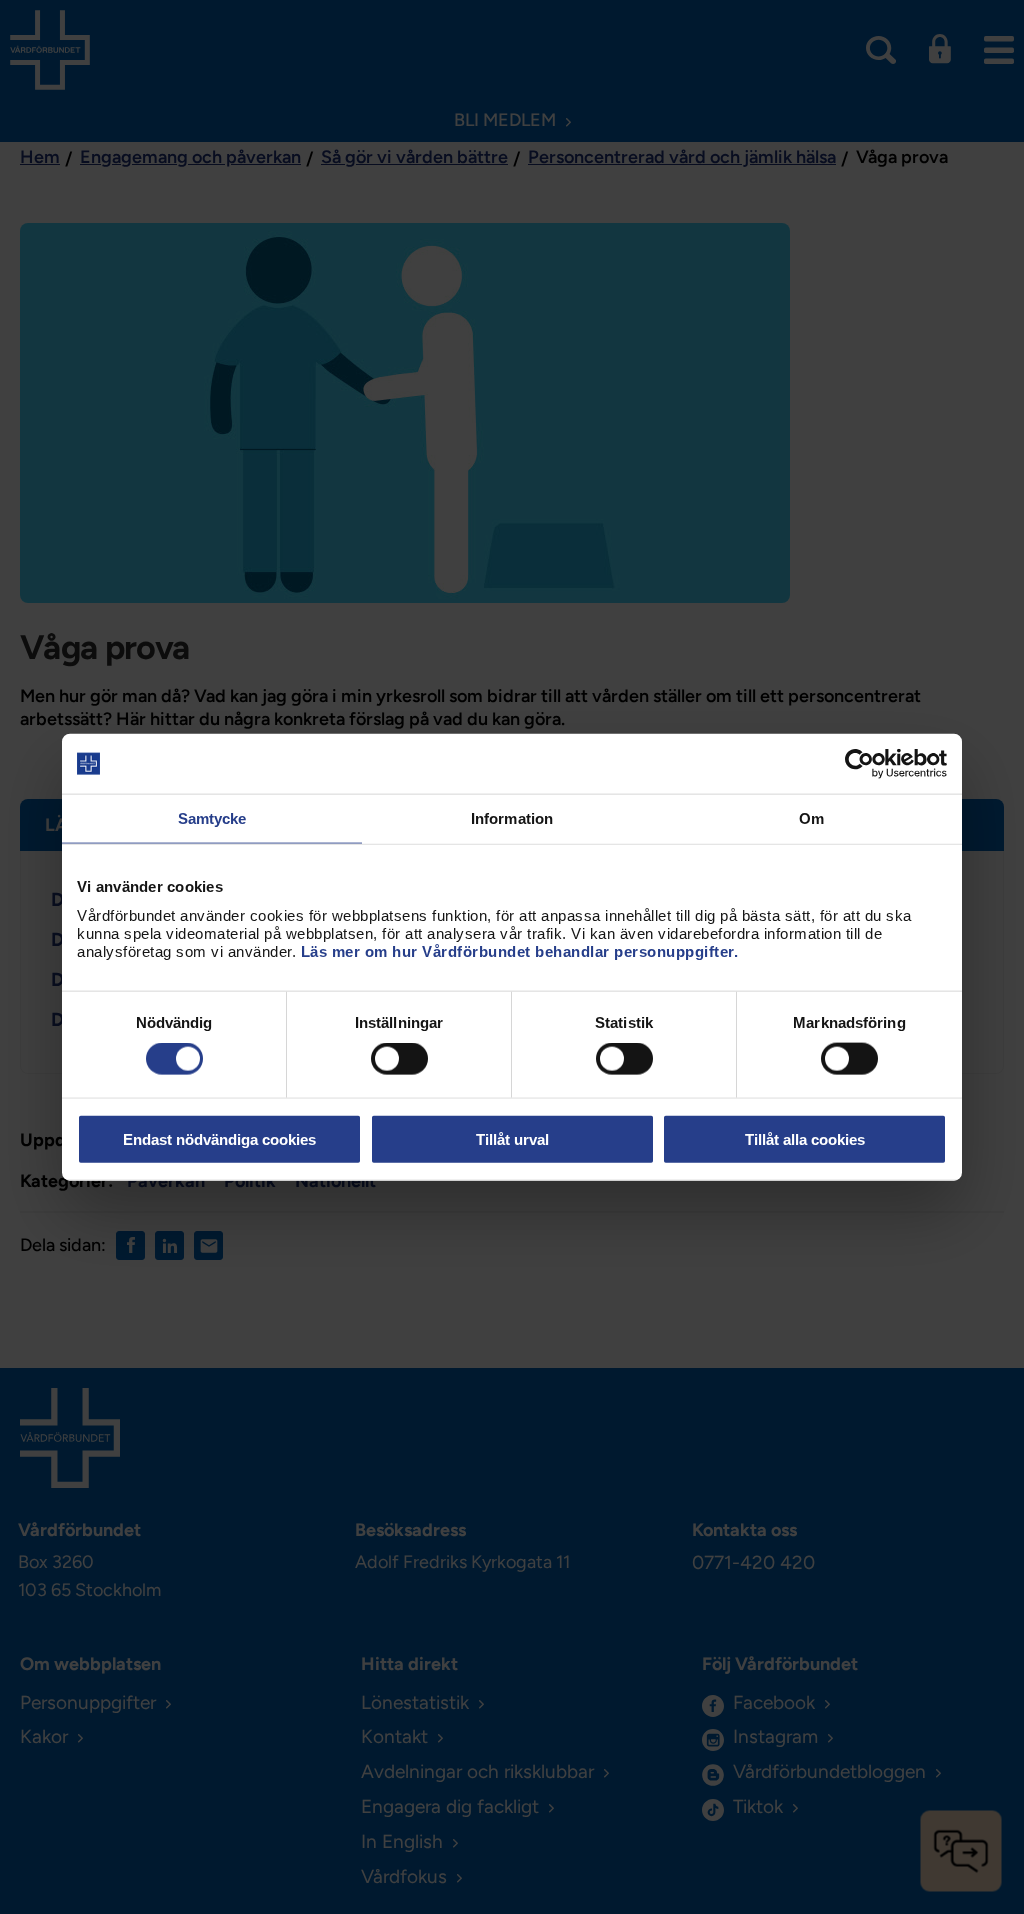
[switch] (399, 1059)
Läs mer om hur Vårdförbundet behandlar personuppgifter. (520, 950)
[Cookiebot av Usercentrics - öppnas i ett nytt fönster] (859, 764)
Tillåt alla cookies (805, 1138)
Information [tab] (512, 818)
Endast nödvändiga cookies (219, 1138)
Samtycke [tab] (212, 818)
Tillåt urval (512, 1138)
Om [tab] (811, 818)
